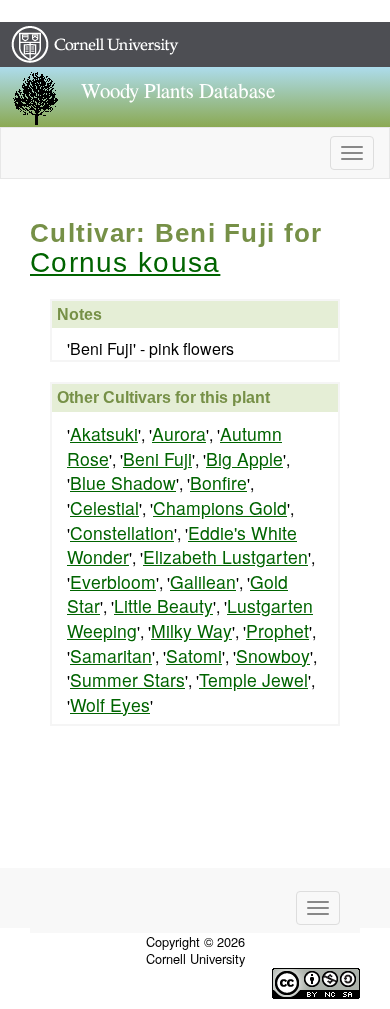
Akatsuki (104, 433)
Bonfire (218, 482)
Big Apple (244, 458)
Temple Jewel (253, 679)
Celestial (104, 507)
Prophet (277, 630)
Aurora (179, 433)
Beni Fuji (157, 458)
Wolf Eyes (110, 704)
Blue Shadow (123, 482)
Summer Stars (127, 679)
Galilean (203, 581)
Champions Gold (220, 507)
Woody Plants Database (178, 91)
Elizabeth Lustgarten (225, 556)
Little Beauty (163, 605)
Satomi (194, 655)
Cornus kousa (125, 262)
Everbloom (113, 581)
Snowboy (273, 655)
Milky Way (191, 630)
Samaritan (111, 655)
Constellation (122, 532)
